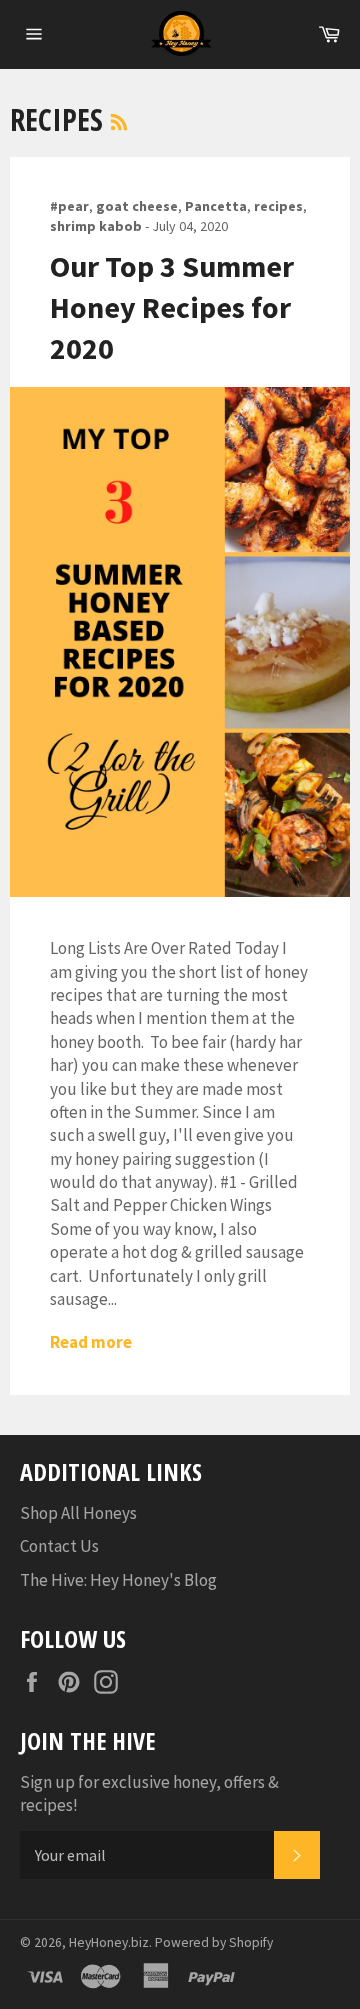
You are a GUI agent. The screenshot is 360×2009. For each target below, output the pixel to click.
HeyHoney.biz (109, 1942)
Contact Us (59, 1546)
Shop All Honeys (78, 1513)
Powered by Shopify (214, 1942)
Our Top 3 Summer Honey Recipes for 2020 (172, 307)
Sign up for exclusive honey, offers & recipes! (149, 1793)
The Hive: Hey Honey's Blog (118, 1580)
